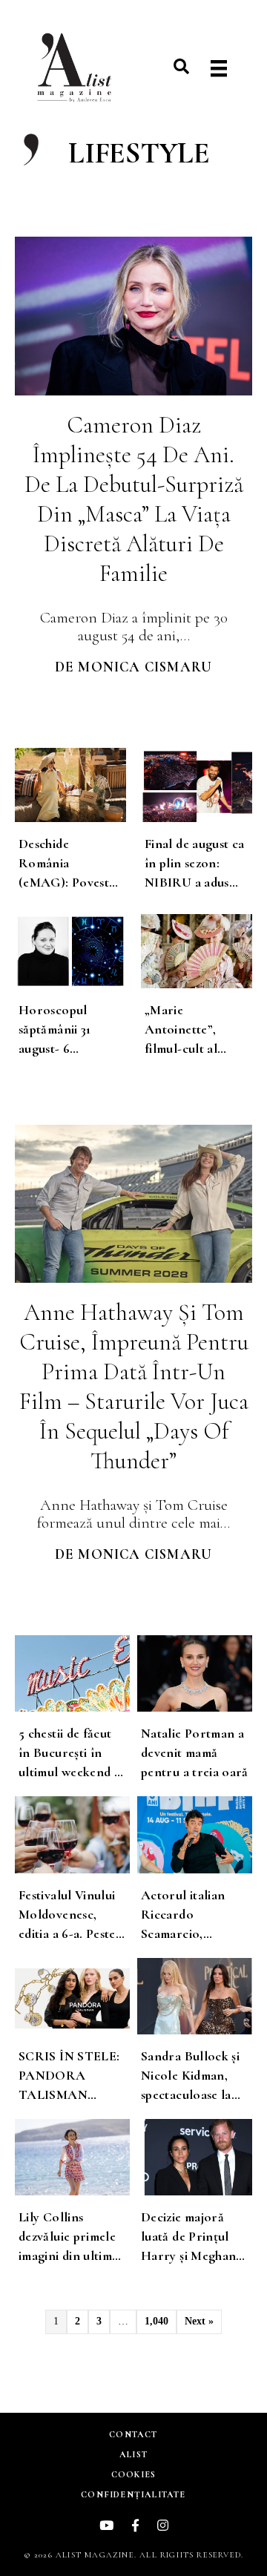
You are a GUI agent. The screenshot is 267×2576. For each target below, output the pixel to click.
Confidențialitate (133, 2494)
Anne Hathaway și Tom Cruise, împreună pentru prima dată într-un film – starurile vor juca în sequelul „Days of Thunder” (134, 1386)
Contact (133, 2434)
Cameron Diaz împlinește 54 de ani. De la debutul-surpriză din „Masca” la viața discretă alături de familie (134, 499)
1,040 (156, 2321)
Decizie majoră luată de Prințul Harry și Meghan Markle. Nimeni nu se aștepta (194, 2255)
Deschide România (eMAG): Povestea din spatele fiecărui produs (70, 882)
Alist (133, 2454)
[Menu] (219, 69)
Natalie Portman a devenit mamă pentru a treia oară (195, 1752)
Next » (199, 2321)
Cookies (133, 2474)
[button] (181, 66)
